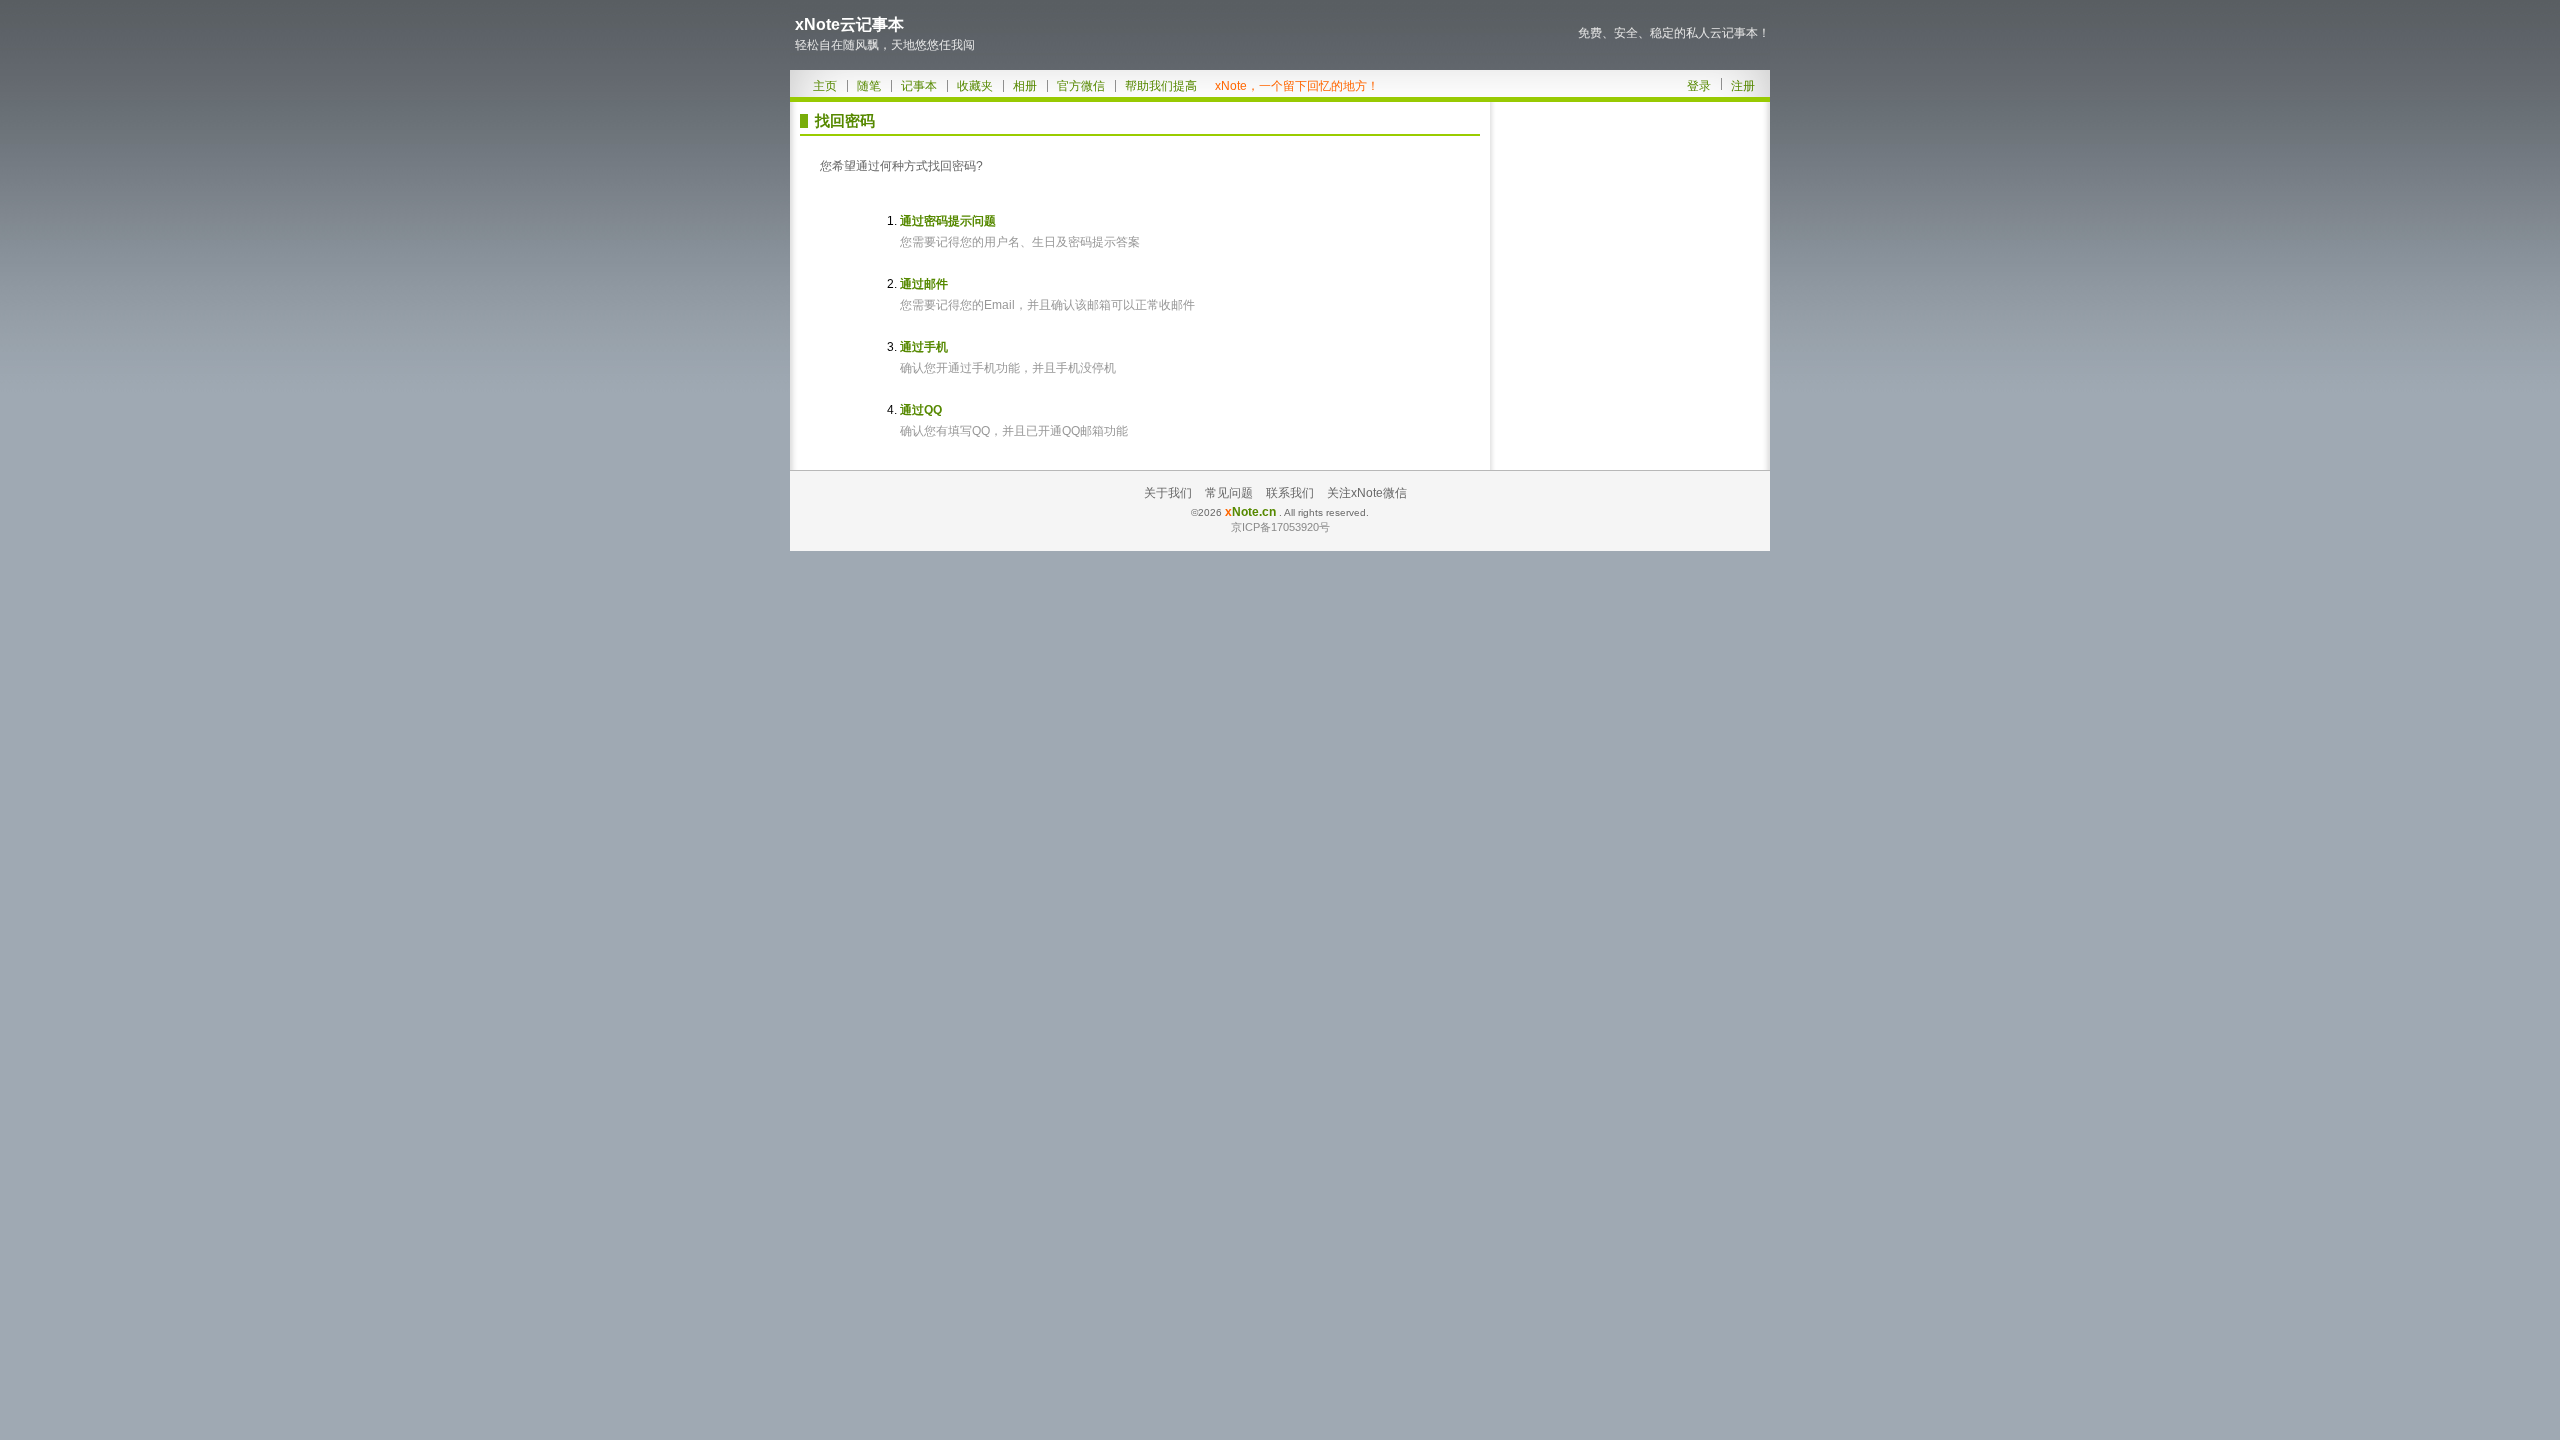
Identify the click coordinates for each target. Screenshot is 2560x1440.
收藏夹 (975, 86)
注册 (1743, 86)
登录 (1699, 86)
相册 (1025, 86)
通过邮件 (924, 284)
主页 (825, 86)
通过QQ (921, 410)
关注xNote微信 (1367, 493)
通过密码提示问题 (948, 221)
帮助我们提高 (1161, 86)
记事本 (919, 86)
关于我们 (1168, 493)
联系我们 (1290, 493)
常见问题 (1229, 493)
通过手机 (924, 347)
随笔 (869, 86)
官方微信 (1081, 86)
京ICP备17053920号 (1280, 527)
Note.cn (1250, 512)
